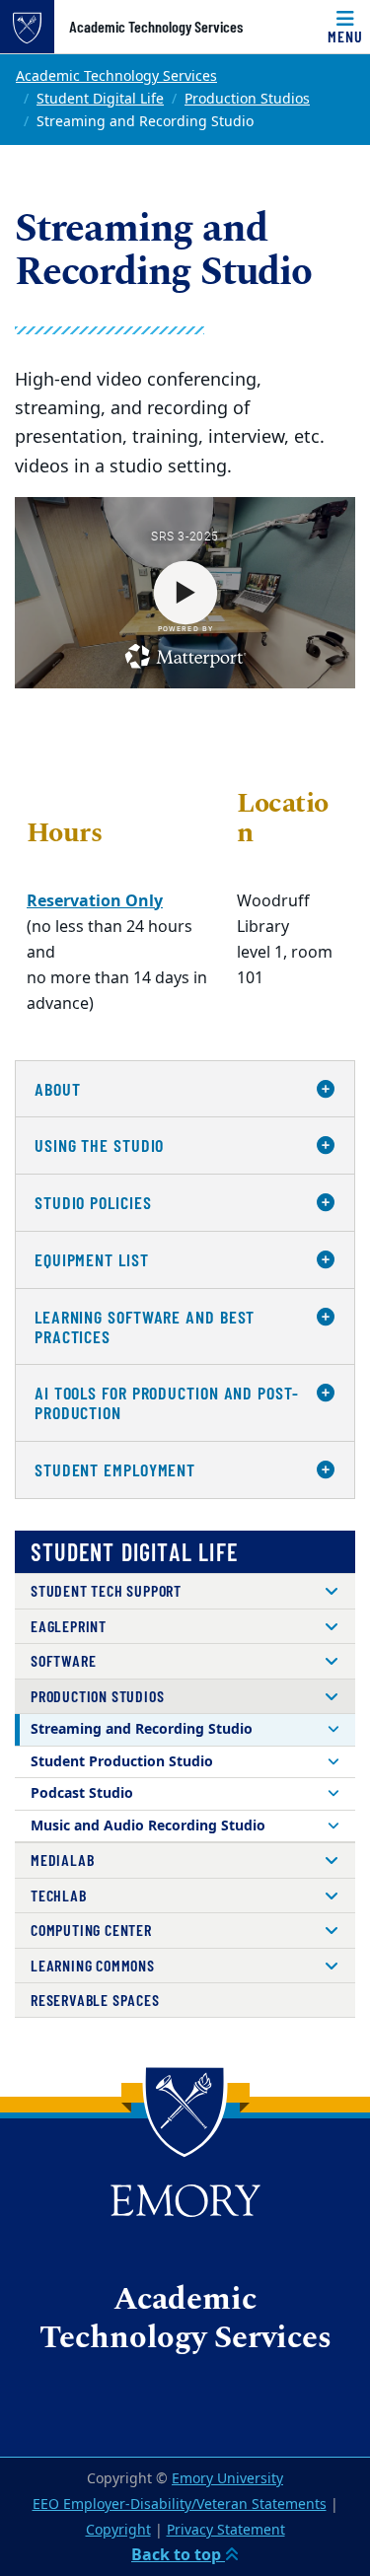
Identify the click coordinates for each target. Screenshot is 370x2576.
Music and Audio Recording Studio (148, 1826)
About (58, 1089)
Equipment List (92, 1259)
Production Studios (247, 99)
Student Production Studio (122, 1762)
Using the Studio (99, 1145)
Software (63, 1660)
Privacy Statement (226, 2530)
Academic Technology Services (156, 27)
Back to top (178, 2555)
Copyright (118, 2530)
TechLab (59, 1895)
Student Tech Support (106, 1590)
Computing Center (91, 1930)
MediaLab (62, 1860)
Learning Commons (93, 1965)
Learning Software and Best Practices (145, 1326)
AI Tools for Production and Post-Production (167, 1402)
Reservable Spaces (95, 2000)
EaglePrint (69, 1626)
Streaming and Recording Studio (142, 1729)
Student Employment (115, 1469)
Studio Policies (93, 1202)
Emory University (227, 2479)
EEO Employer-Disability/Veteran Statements (180, 2504)
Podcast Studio (82, 1793)
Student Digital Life (100, 99)
